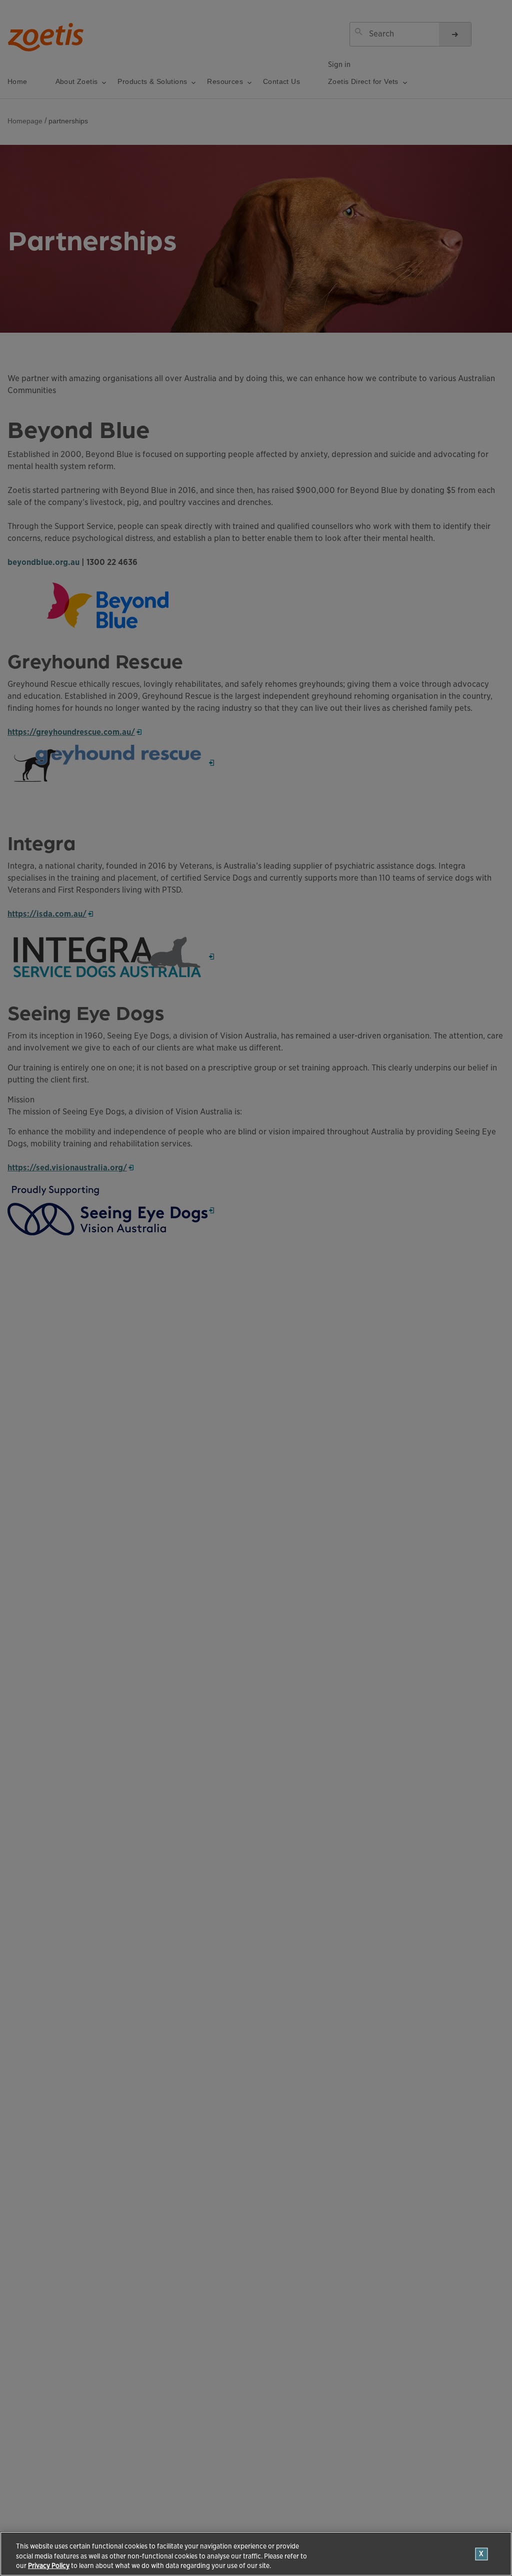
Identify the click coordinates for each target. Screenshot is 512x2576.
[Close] (482, 2554)
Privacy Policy (49, 2566)
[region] (256, 2554)
